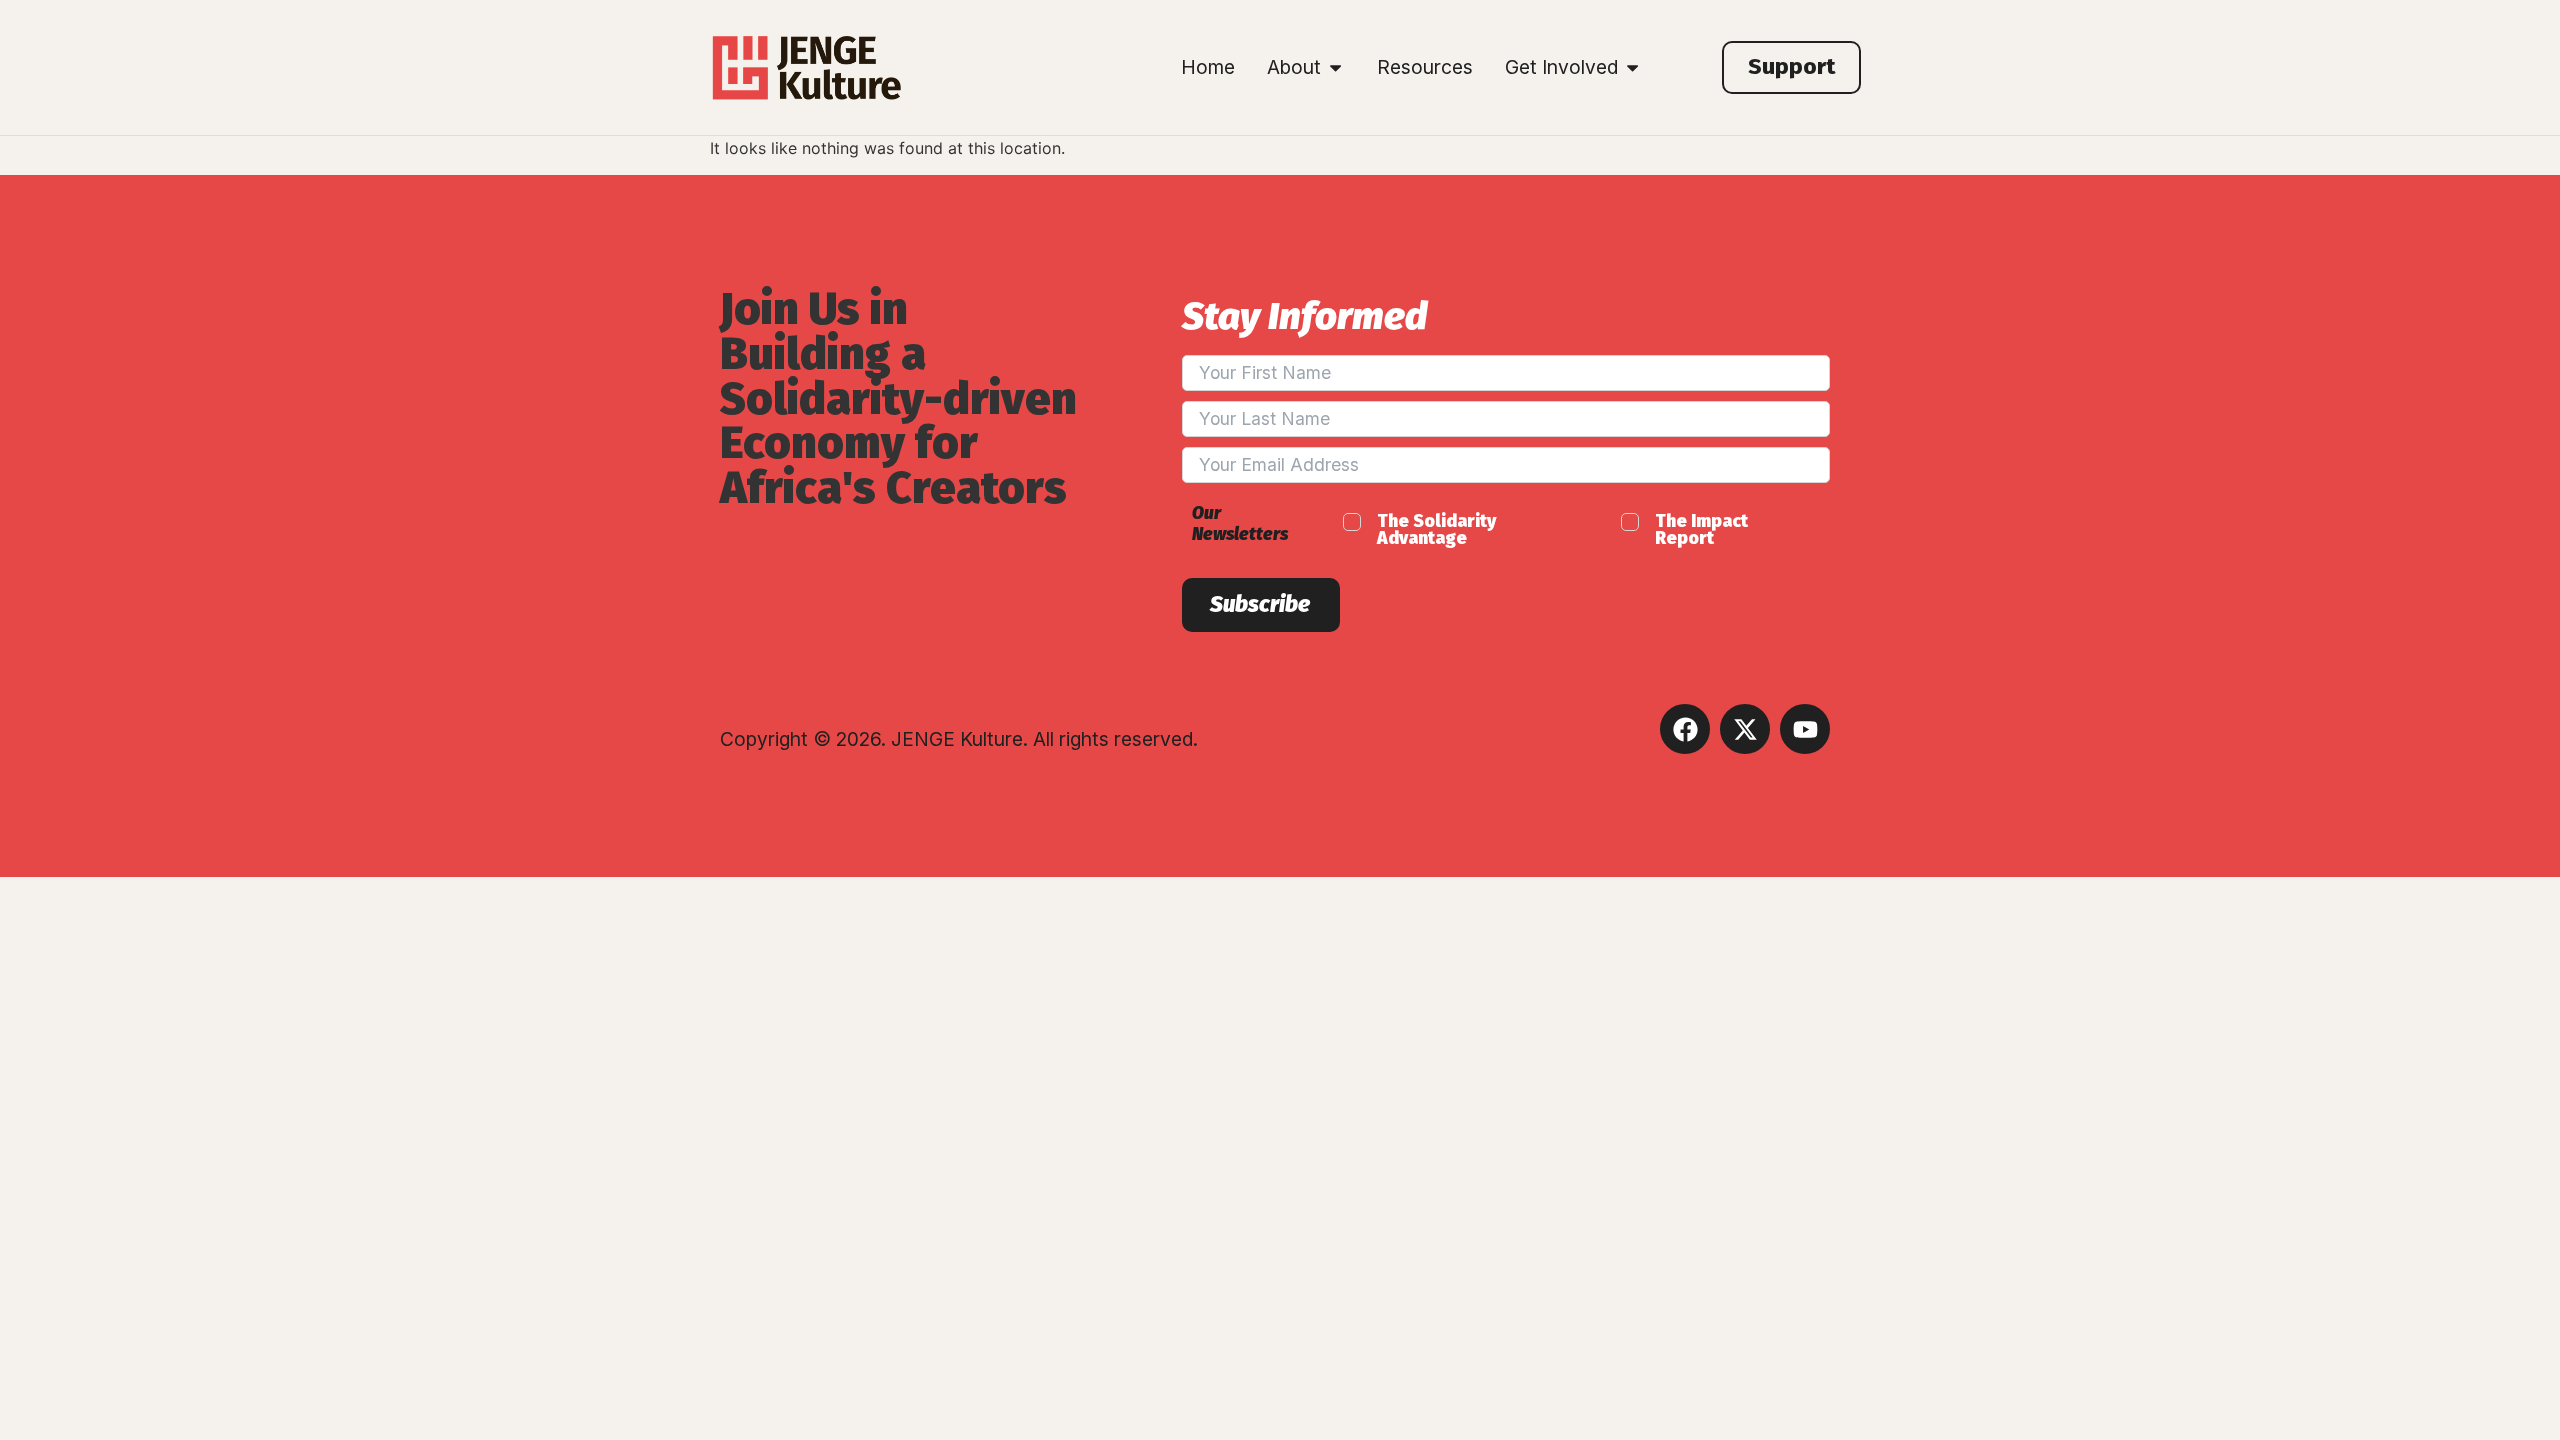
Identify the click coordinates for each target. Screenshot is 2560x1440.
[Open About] (1335, 67)
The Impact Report (1701, 530)
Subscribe (1260, 604)
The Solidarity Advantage (1436, 530)
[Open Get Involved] (1632, 67)
